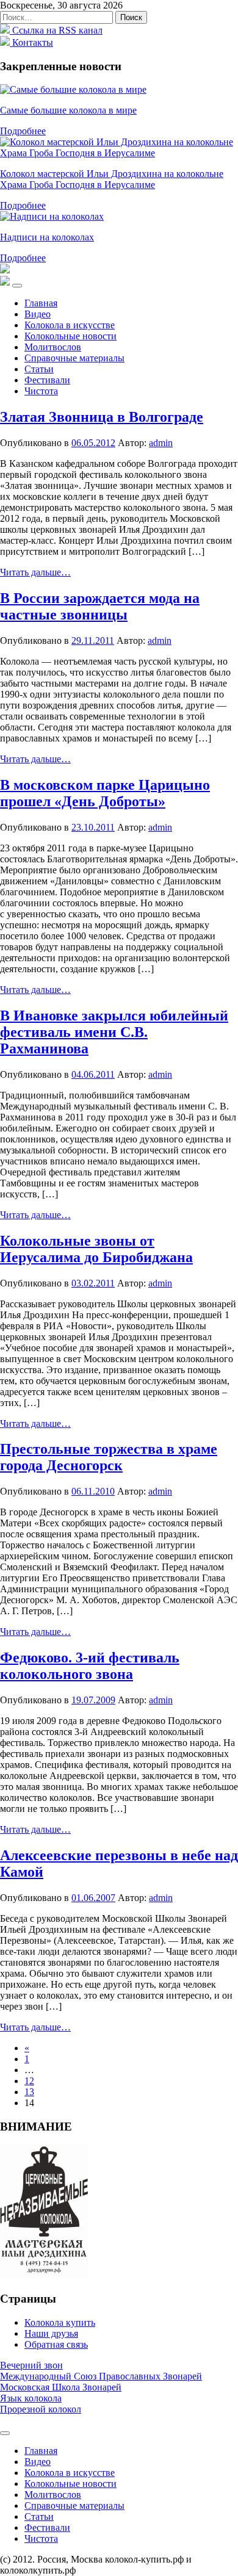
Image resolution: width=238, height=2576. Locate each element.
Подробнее (23, 131)
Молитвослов (53, 347)
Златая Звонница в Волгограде (102, 417)
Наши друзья (51, 2333)
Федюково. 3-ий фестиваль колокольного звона (90, 1666)
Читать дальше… (35, 572)
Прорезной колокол (41, 2409)
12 (29, 2081)
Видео (38, 314)
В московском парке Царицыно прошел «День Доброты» (105, 793)
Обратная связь (56, 2344)
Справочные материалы (74, 358)
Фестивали (47, 380)
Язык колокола (31, 2398)
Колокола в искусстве (70, 325)
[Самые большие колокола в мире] (73, 89)
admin (161, 443)
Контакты (31, 42)
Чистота (41, 391)
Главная (41, 303)
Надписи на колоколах (47, 237)
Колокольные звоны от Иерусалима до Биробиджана (96, 1249)
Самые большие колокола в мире (68, 110)
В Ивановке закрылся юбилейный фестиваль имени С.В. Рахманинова (114, 1032)
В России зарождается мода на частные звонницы (100, 606)
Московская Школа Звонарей (61, 2387)
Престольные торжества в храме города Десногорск (109, 1457)
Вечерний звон (31, 2365)
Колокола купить (60, 2322)
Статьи (39, 369)
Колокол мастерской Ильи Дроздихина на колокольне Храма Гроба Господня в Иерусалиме (112, 179)
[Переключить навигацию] (17, 286)
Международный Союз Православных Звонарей (101, 2376)
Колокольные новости (70, 336)
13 (29, 2092)
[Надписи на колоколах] (52, 216)
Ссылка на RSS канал (56, 30)
